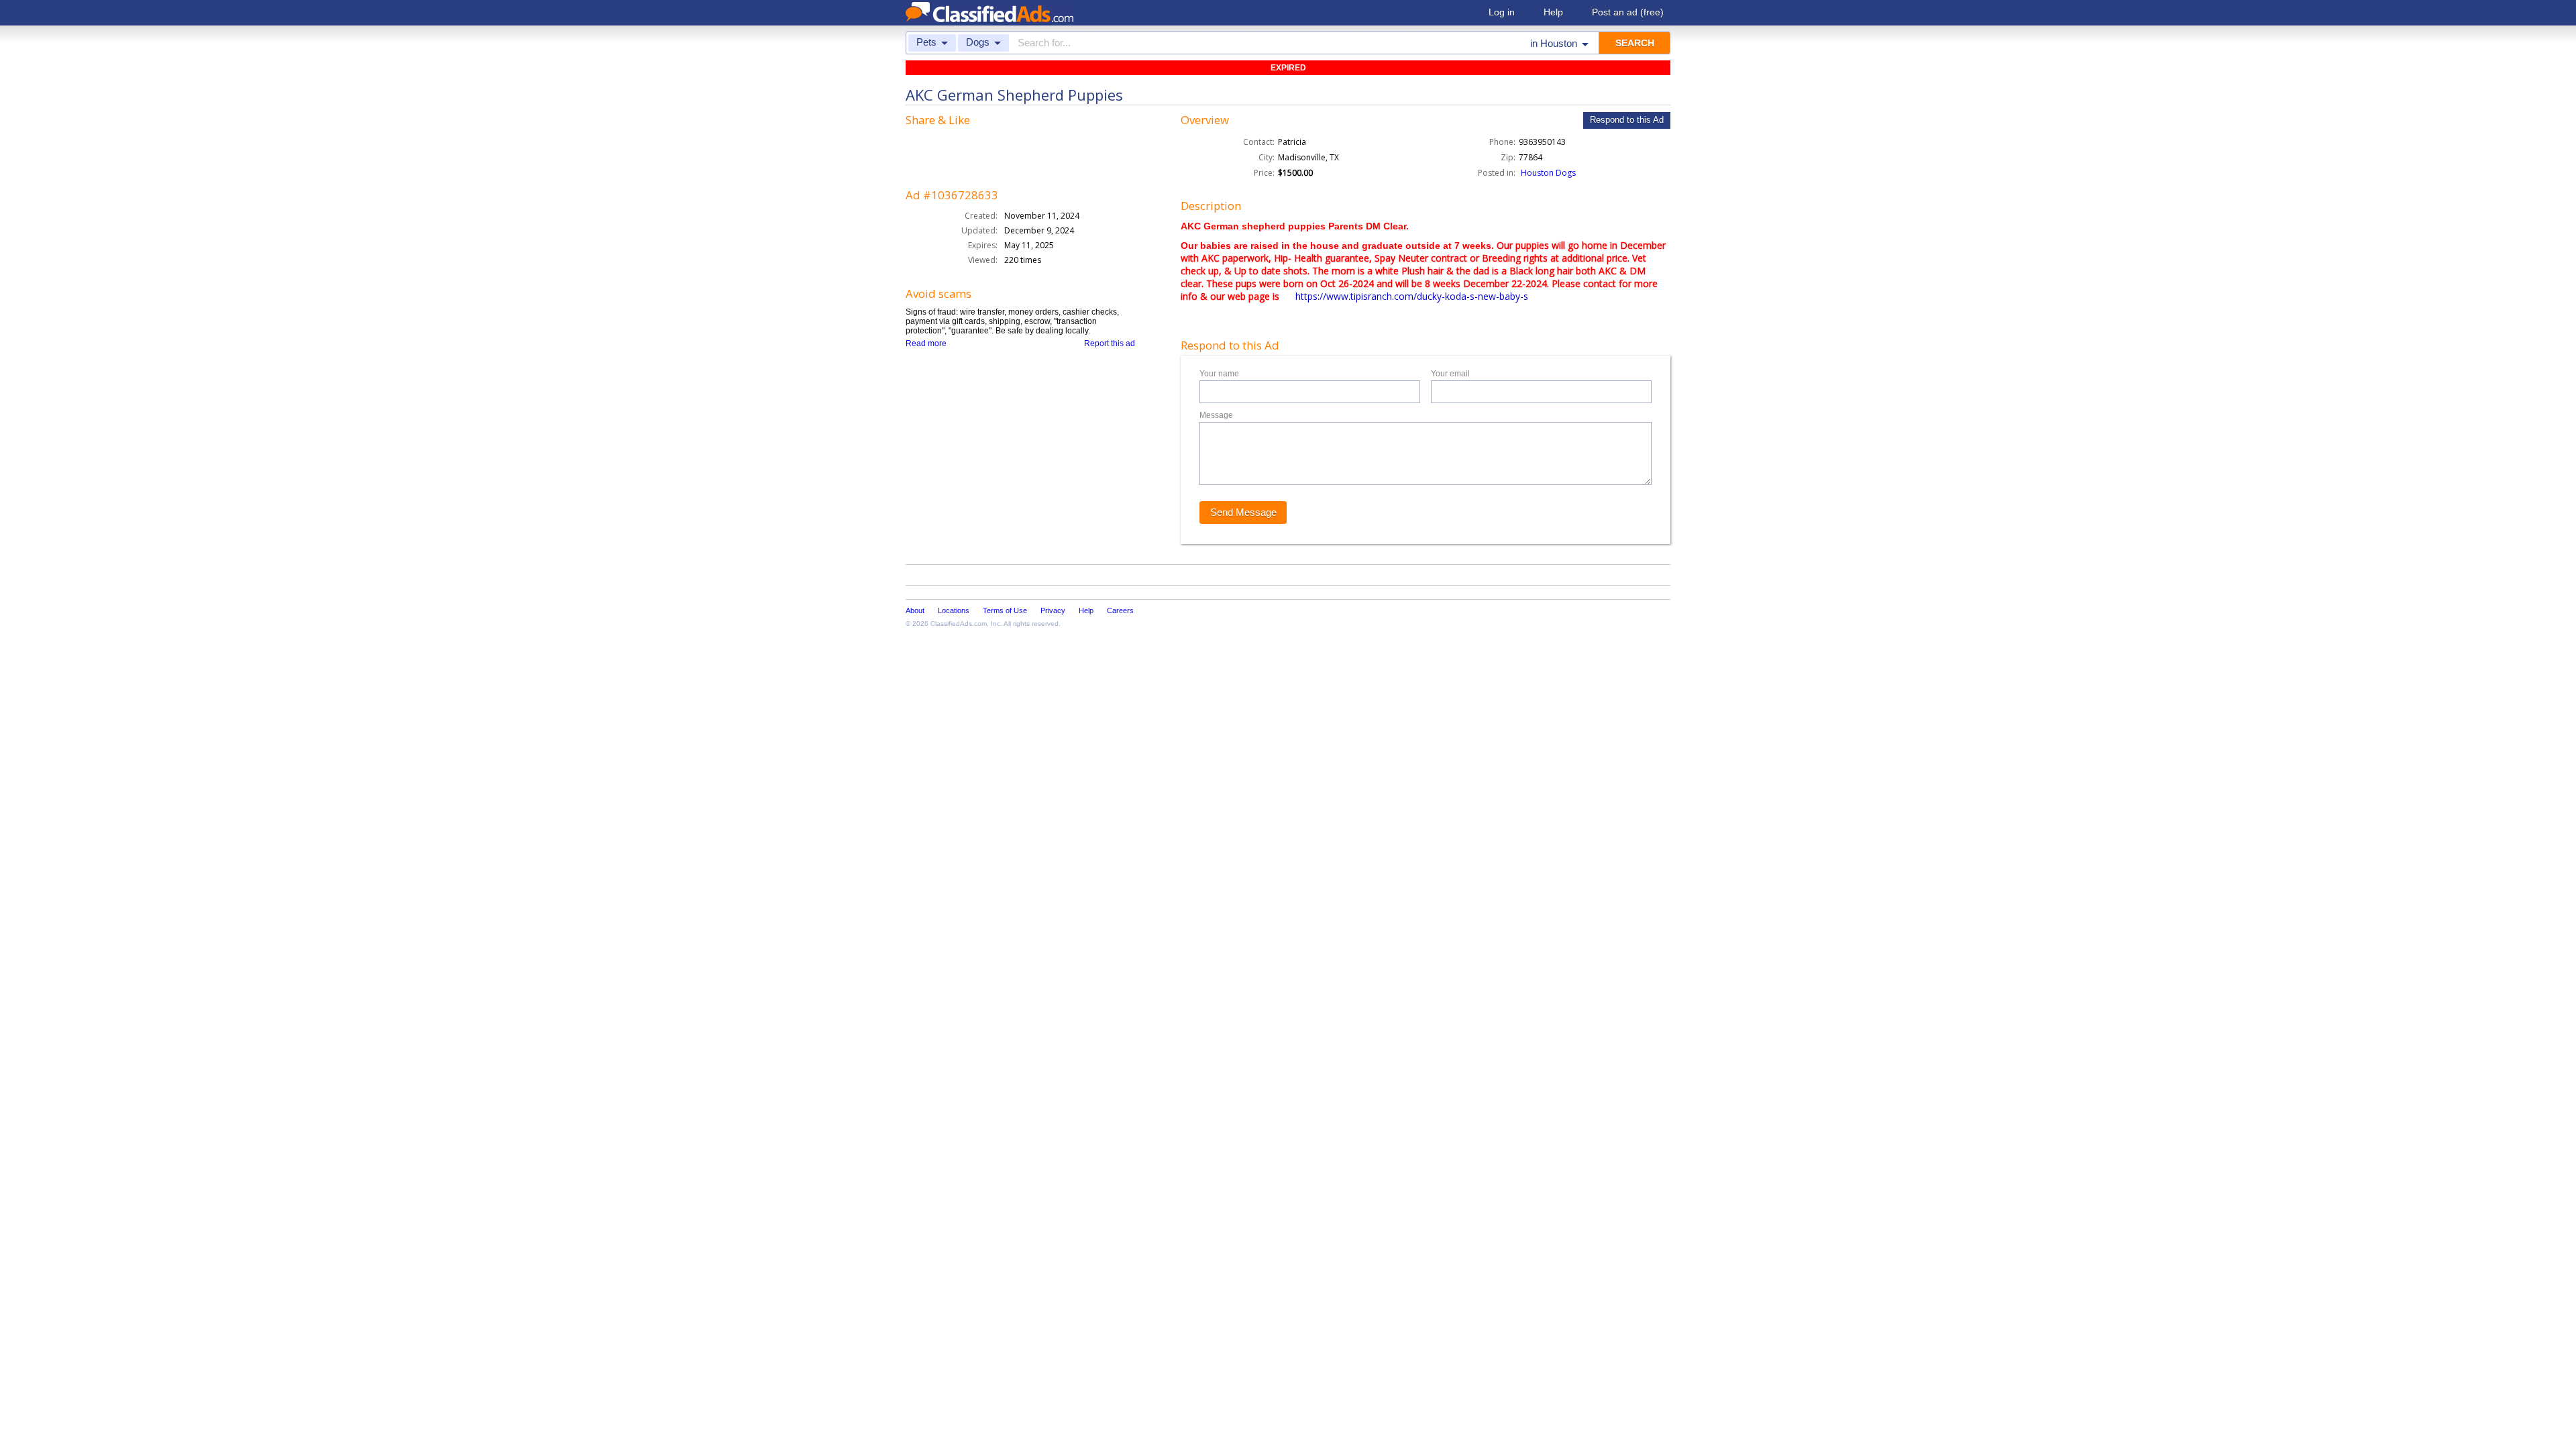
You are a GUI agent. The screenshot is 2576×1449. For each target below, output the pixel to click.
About (915, 610)
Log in (1502, 12)
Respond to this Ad (1627, 120)
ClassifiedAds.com (959, 624)
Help (1553, 12)
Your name (1219, 374)
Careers (1120, 610)
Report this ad (1110, 343)
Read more (926, 343)
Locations (954, 610)
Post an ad (1628, 12)
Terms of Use (1005, 610)
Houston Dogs (1548, 173)
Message (1216, 415)
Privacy (1053, 610)
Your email (1450, 374)
